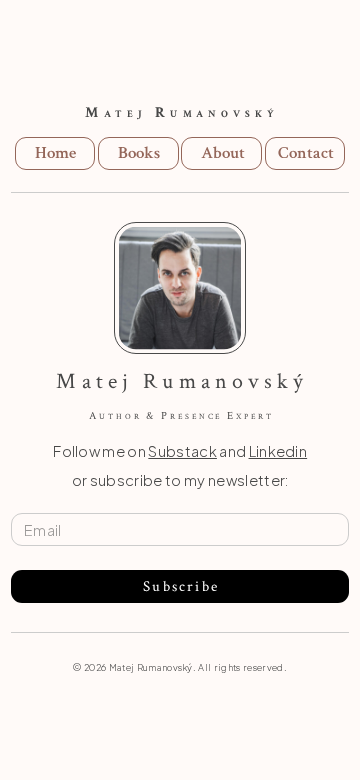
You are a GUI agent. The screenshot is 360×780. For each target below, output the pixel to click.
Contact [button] (306, 153)
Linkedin (278, 451)
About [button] (223, 153)
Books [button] (139, 153)
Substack (182, 451)
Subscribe (181, 586)
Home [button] (55, 153)
